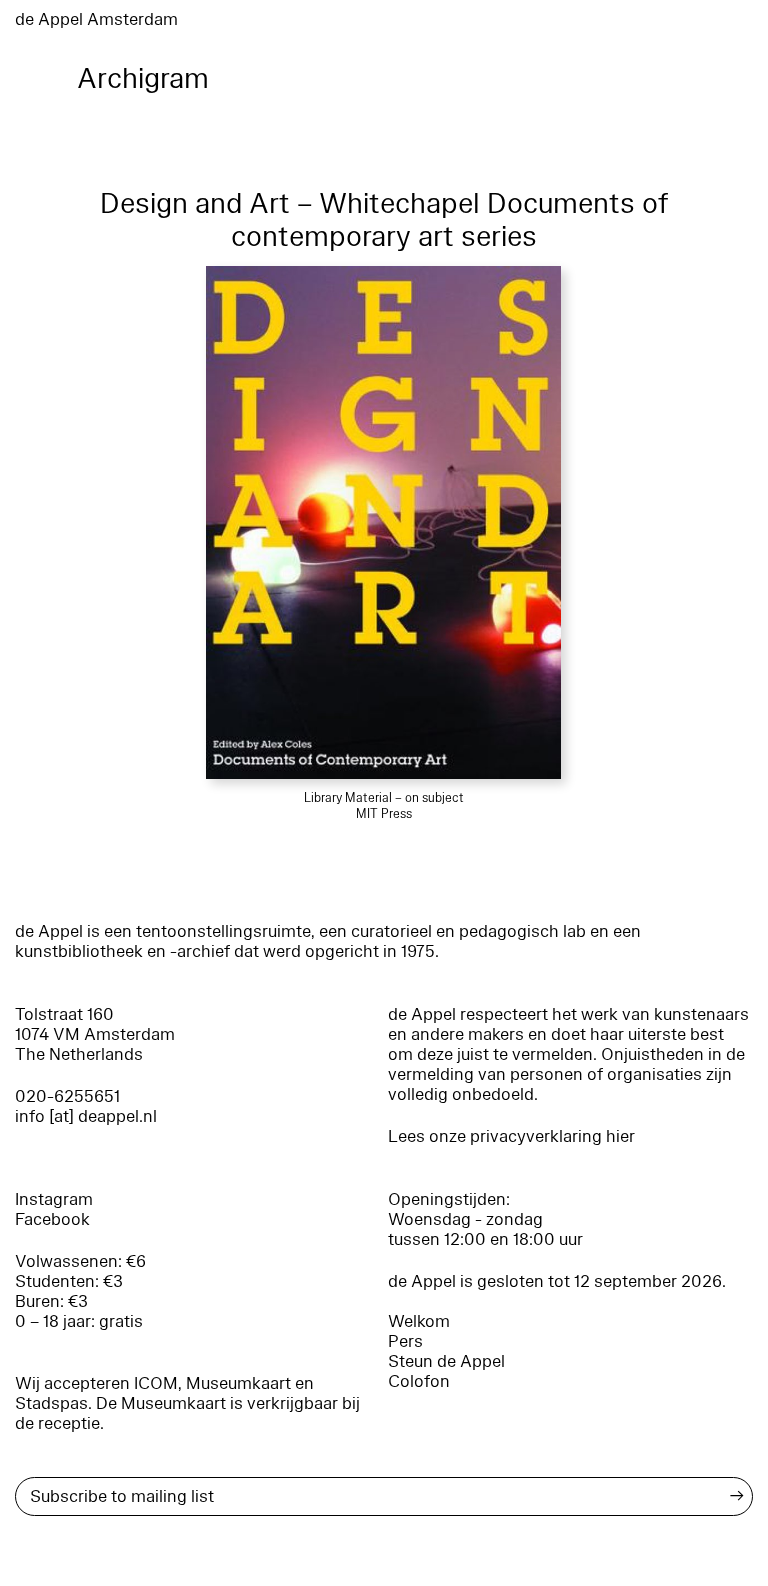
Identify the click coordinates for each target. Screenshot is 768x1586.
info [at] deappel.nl (86, 1116)
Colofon (419, 1381)
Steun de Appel (446, 1361)
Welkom (419, 1321)
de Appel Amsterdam (96, 19)
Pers (405, 1341)
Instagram (54, 1199)
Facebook (52, 1219)
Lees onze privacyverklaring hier (511, 1136)
